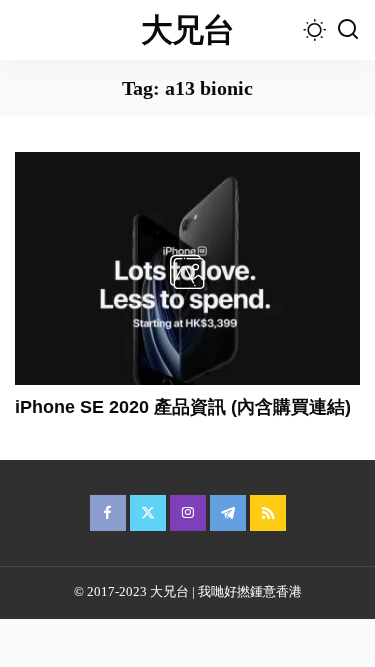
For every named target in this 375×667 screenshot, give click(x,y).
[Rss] (268, 513)
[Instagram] (188, 513)
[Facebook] (108, 513)
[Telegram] (228, 513)
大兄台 (188, 30)
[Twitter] (148, 513)
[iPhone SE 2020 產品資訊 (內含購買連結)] (187, 268)
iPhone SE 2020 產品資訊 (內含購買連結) (183, 407)
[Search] (348, 30)
